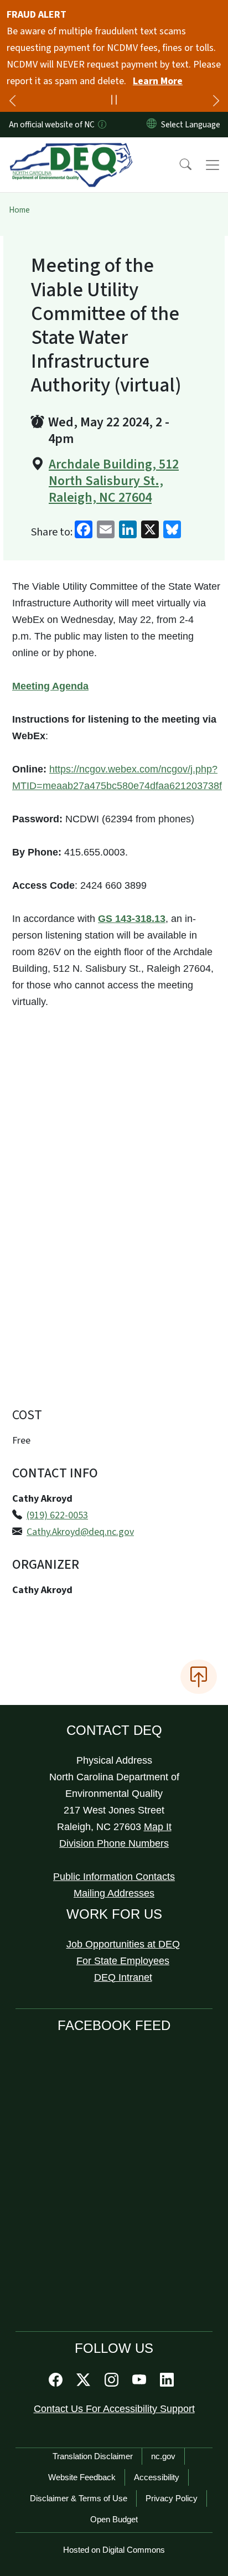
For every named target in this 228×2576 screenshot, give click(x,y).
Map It (158, 1827)
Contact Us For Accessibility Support (114, 2409)
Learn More (158, 81)
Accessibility (157, 2477)
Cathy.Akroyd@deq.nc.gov (80, 1532)
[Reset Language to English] (152, 125)
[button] (178, 165)
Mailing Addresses (114, 1893)
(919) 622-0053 (57, 1515)
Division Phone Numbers (114, 1843)
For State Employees (123, 1961)
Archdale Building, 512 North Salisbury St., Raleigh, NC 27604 (114, 481)
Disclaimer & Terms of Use (79, 2498)
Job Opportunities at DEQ (123, 1944)
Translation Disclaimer (93, 2456)
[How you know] (101, 125)
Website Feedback (82, 2477)
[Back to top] (199, 1677)
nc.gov (163, 2456)
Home (19, 210)
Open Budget (114, 2519)
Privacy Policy (172, 2498)
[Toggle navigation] (213, 165)
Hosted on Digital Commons (114, 2550)
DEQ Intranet (123, 1977)
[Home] (71, 150)
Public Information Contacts (114, 1877)
